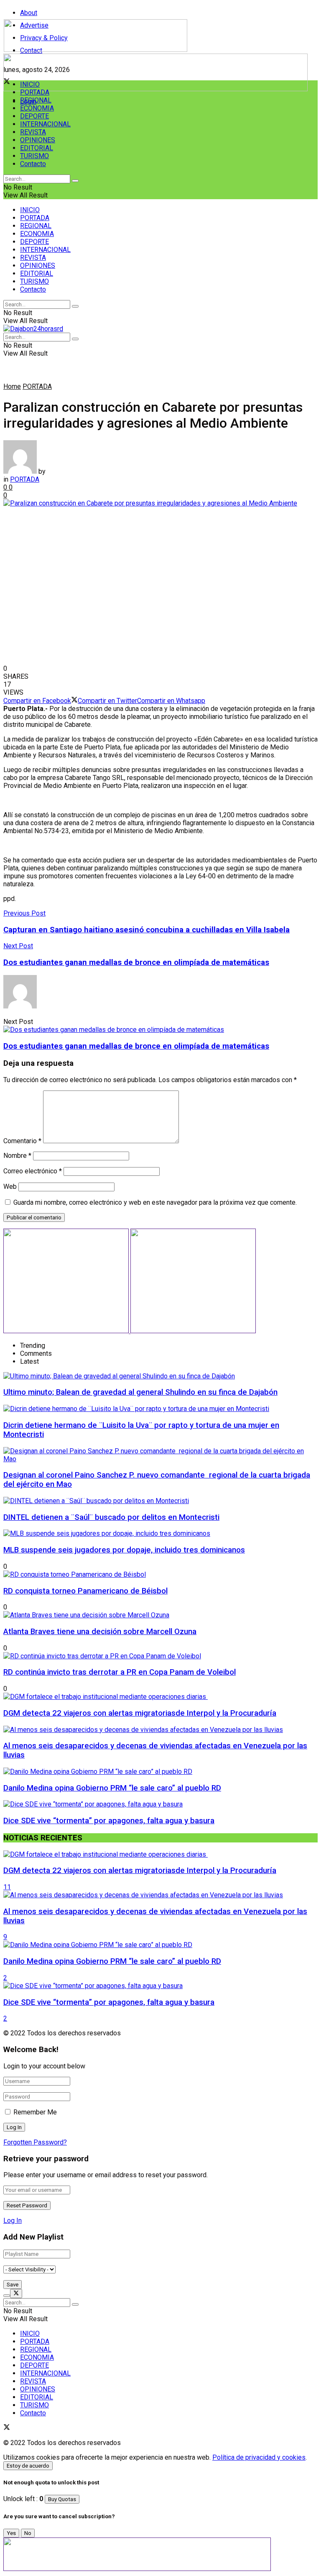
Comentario (22, 1141)
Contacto (33, 164)
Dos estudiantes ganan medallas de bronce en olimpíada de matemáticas (136, 1046)
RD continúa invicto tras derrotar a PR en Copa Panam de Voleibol (120, 1672)
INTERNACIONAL (45, 124)
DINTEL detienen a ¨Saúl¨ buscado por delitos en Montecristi (111, 1517)
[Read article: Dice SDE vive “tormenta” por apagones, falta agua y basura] (160, 1986)
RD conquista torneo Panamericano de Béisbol (85, 1591)
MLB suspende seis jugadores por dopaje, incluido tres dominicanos (124, 1550)
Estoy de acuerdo (28, 2466)
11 (7, 1887)
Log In (13, 2221)
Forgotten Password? (35, 2142)
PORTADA (35, 92)
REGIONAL (36, 100)
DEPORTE (34, 116)
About (29, 13)
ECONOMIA (37, 108)
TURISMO (34, 156)
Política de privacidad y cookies (259, 2457)
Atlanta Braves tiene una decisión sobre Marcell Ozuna (100, 1632)
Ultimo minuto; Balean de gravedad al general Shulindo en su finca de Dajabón (140, 1392)
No (28, 2533)
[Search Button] (75, 181)
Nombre (17, 1156)
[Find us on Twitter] (7, 2428)
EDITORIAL (37, 148)
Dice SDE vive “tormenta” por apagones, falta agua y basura (109, 1821)
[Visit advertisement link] (155, 89)
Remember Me (35, 2112)
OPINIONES (38, 140)
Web (10, 1187)
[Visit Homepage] (96, 50)
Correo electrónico (33, 1171)
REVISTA (33, 132)
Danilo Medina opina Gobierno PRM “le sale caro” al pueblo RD (112, 1788)
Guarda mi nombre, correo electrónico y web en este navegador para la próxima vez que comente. (155, 1202)
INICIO (30, 84)
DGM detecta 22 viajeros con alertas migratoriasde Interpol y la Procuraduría (140, 1713)
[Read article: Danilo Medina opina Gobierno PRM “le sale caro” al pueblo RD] (160, 1945)
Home (12, 386)
